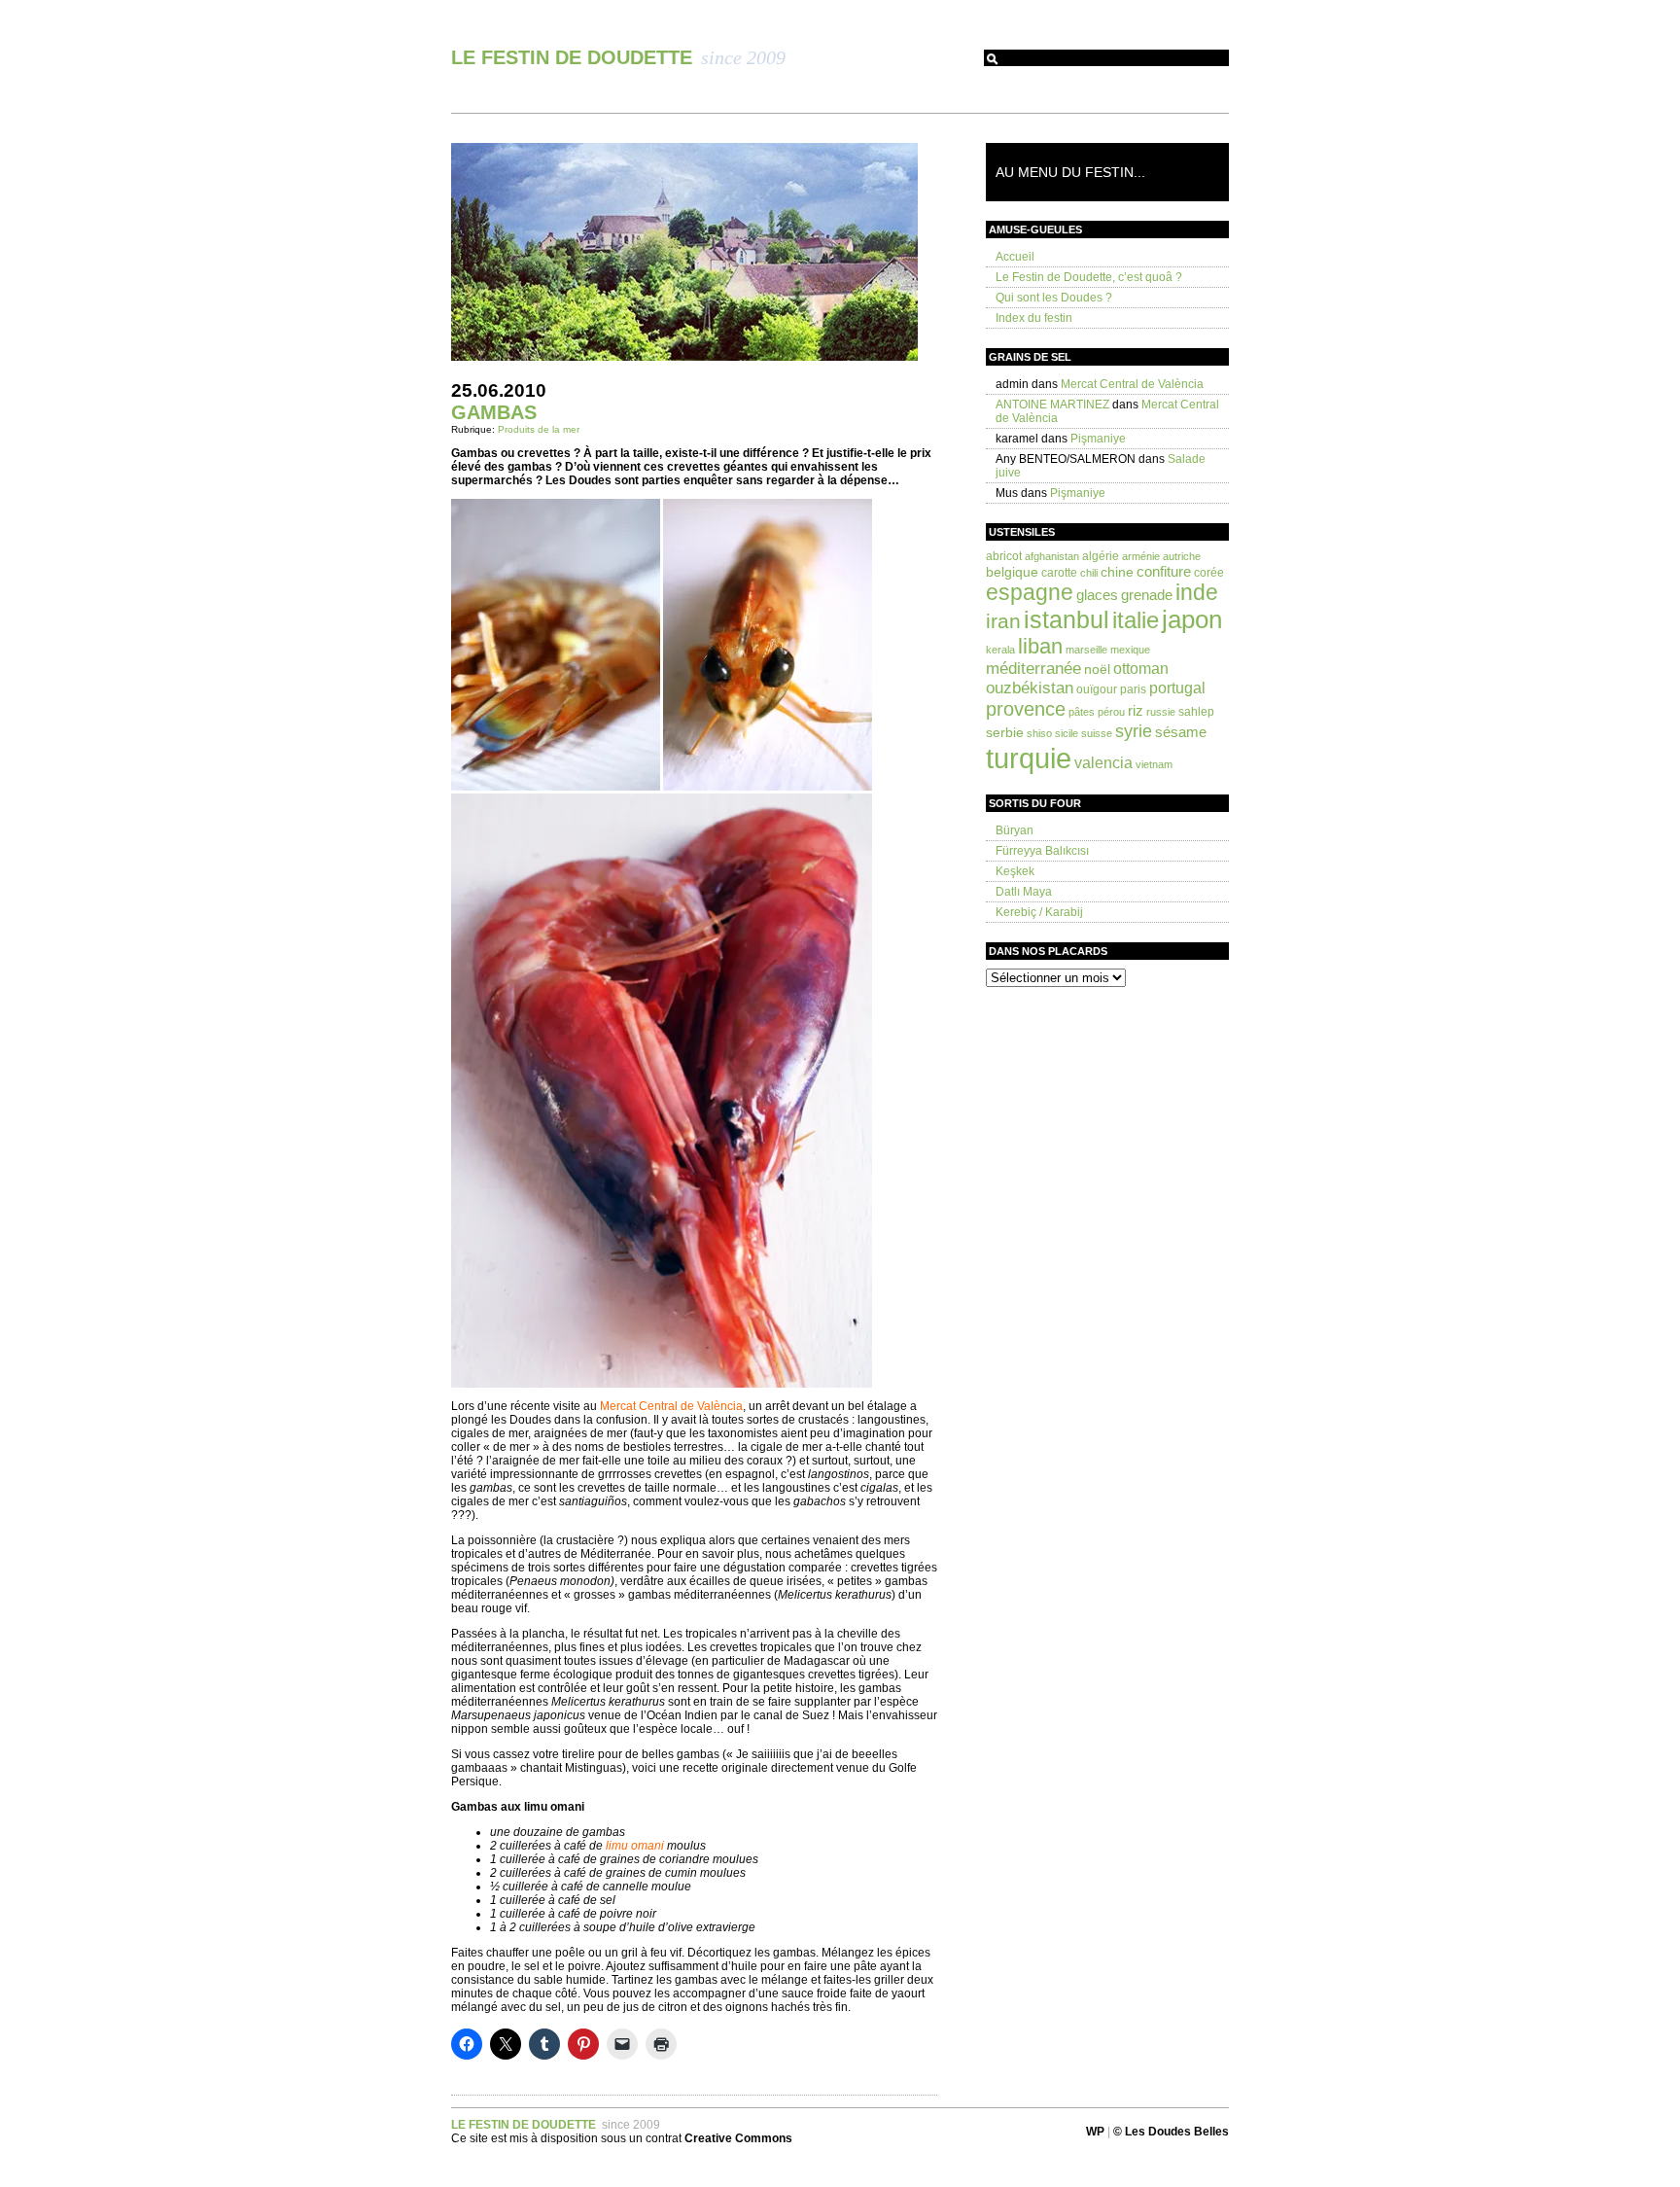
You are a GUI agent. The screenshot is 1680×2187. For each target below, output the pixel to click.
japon (1192, 619)
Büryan (1015, 830)
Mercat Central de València (1132, 384)
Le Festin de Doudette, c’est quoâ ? (1089, 277)
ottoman (1141, 668)
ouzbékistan (1030, 688)
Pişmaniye (1098, 439)
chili (1089, 573)
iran (1003, 621)
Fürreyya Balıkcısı (1042, 851)
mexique (1130, 650)
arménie (1141, 556)
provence (1026, 709)
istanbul (1067, 619)
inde (1197, 593)
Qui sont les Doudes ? (1054, 298)
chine (1117, 572)
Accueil (1015, 257)
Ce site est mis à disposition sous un (548, 2138)
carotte (1059, 573)
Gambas (494, 412)
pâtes (1082, 712)
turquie (1029, 758)
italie (1136, 620)
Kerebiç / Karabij (1039, 912)
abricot (1004, 556)
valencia (1103, 762)
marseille (1086, 650)
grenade (1147, 595)
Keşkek (1015, 871)
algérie (1101, 556)
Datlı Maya (1024, 892)
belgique (1012, 572)
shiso (1039, 733)
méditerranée (1033, 669)
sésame (1181, 732)
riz (1136, 710)
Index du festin (1034, 318)
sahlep (1196, 712)
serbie (1005, 732)
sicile (1067, 733)
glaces (1097, 595)
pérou (1111, 712)
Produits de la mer (539, 429)
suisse (1097, 733)
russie (1161, 712)
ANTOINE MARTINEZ (1052, 405)
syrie (1134, 731)
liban (1040, 646)
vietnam (1154, 764)
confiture (1164, 571)
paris (1133, 689)
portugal (1177, 688)
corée (1209, 573)
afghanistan (1052, 556)
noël (1097, 669)
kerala (1000, 650)
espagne (1030, 592)
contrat (719, 2138)
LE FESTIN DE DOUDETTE (575, 57)
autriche (1182, 556)
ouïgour (1097, 689)
